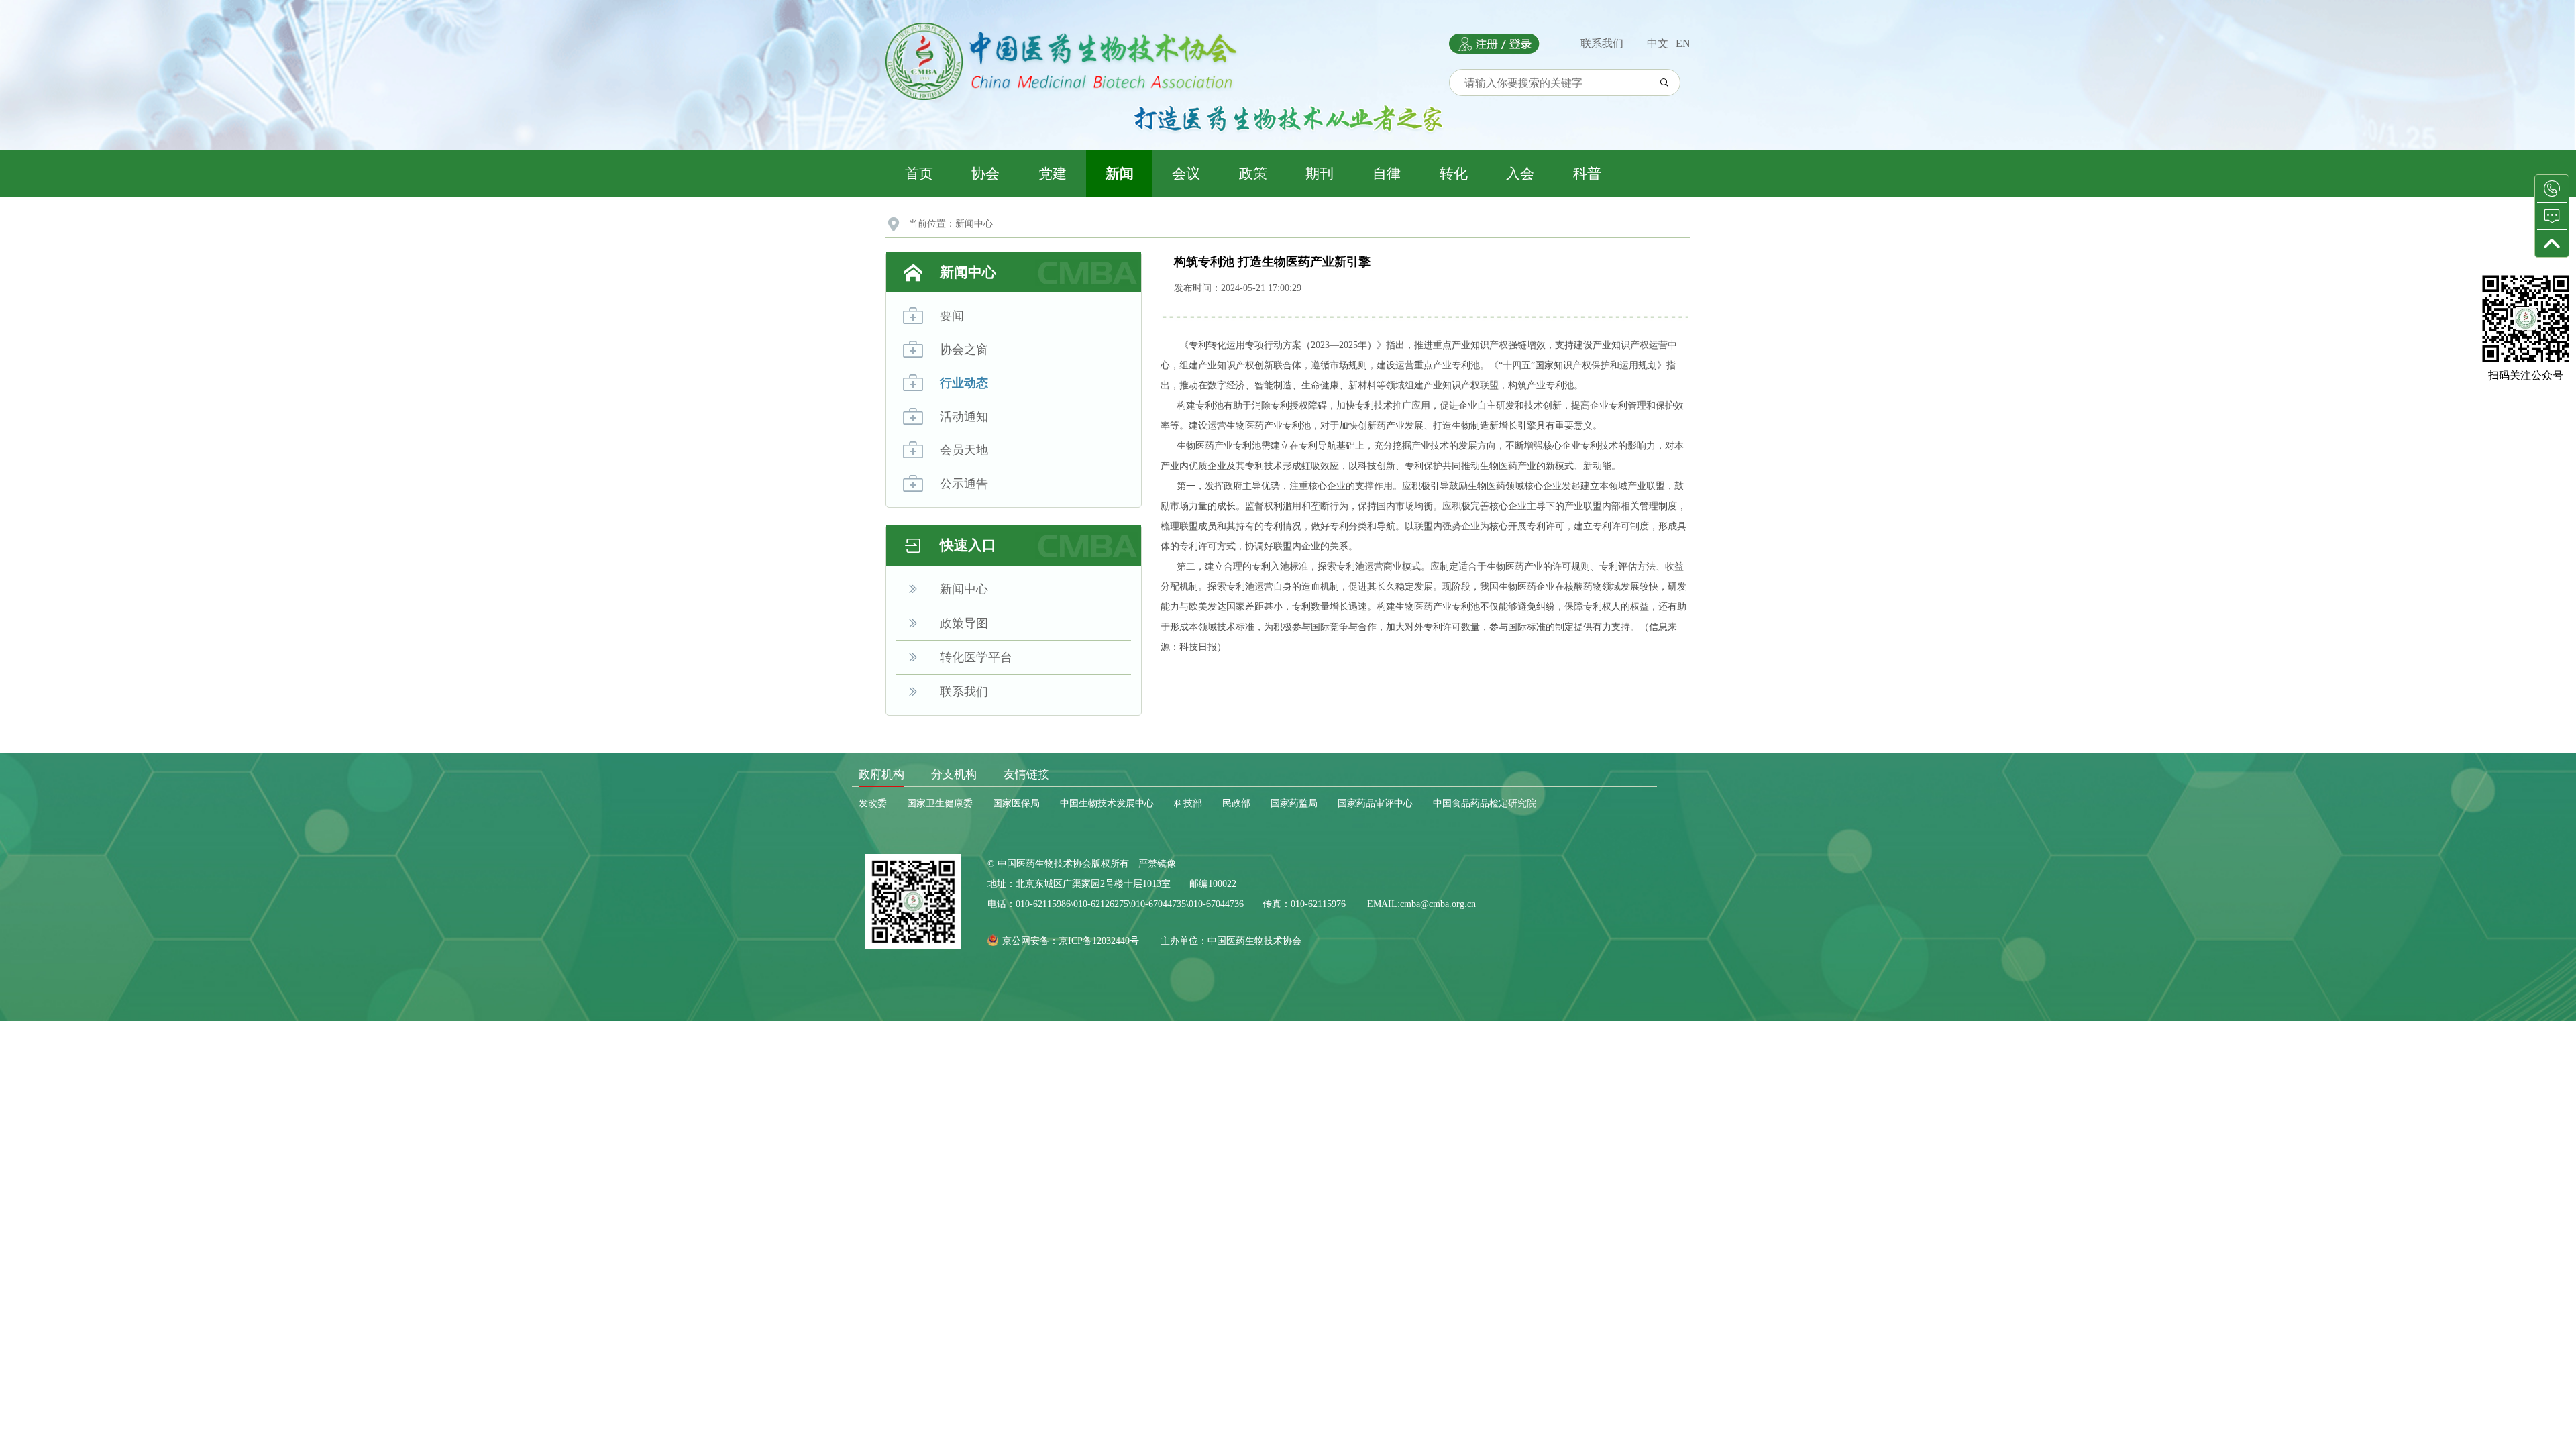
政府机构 (881, 774)
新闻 (1120, 174)
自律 (1387, 174)
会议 (1186, 174)
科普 (1587, 174)
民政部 (1236, 803)
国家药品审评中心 (1375, 803)
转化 (1454, 174)
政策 (1253, 174)
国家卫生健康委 (940, 803)
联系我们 (1602, 43)
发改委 (873, 803)
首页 (919, 174)
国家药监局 (1294, 803)
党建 (1053, 174)
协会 (985, 174)
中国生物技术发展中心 (1107, 803)
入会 (1520, 174)
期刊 (1320, 174)
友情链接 (1026, 774)
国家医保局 (1016, 803)
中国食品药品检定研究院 (1485, 803)
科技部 (1188, 803)
